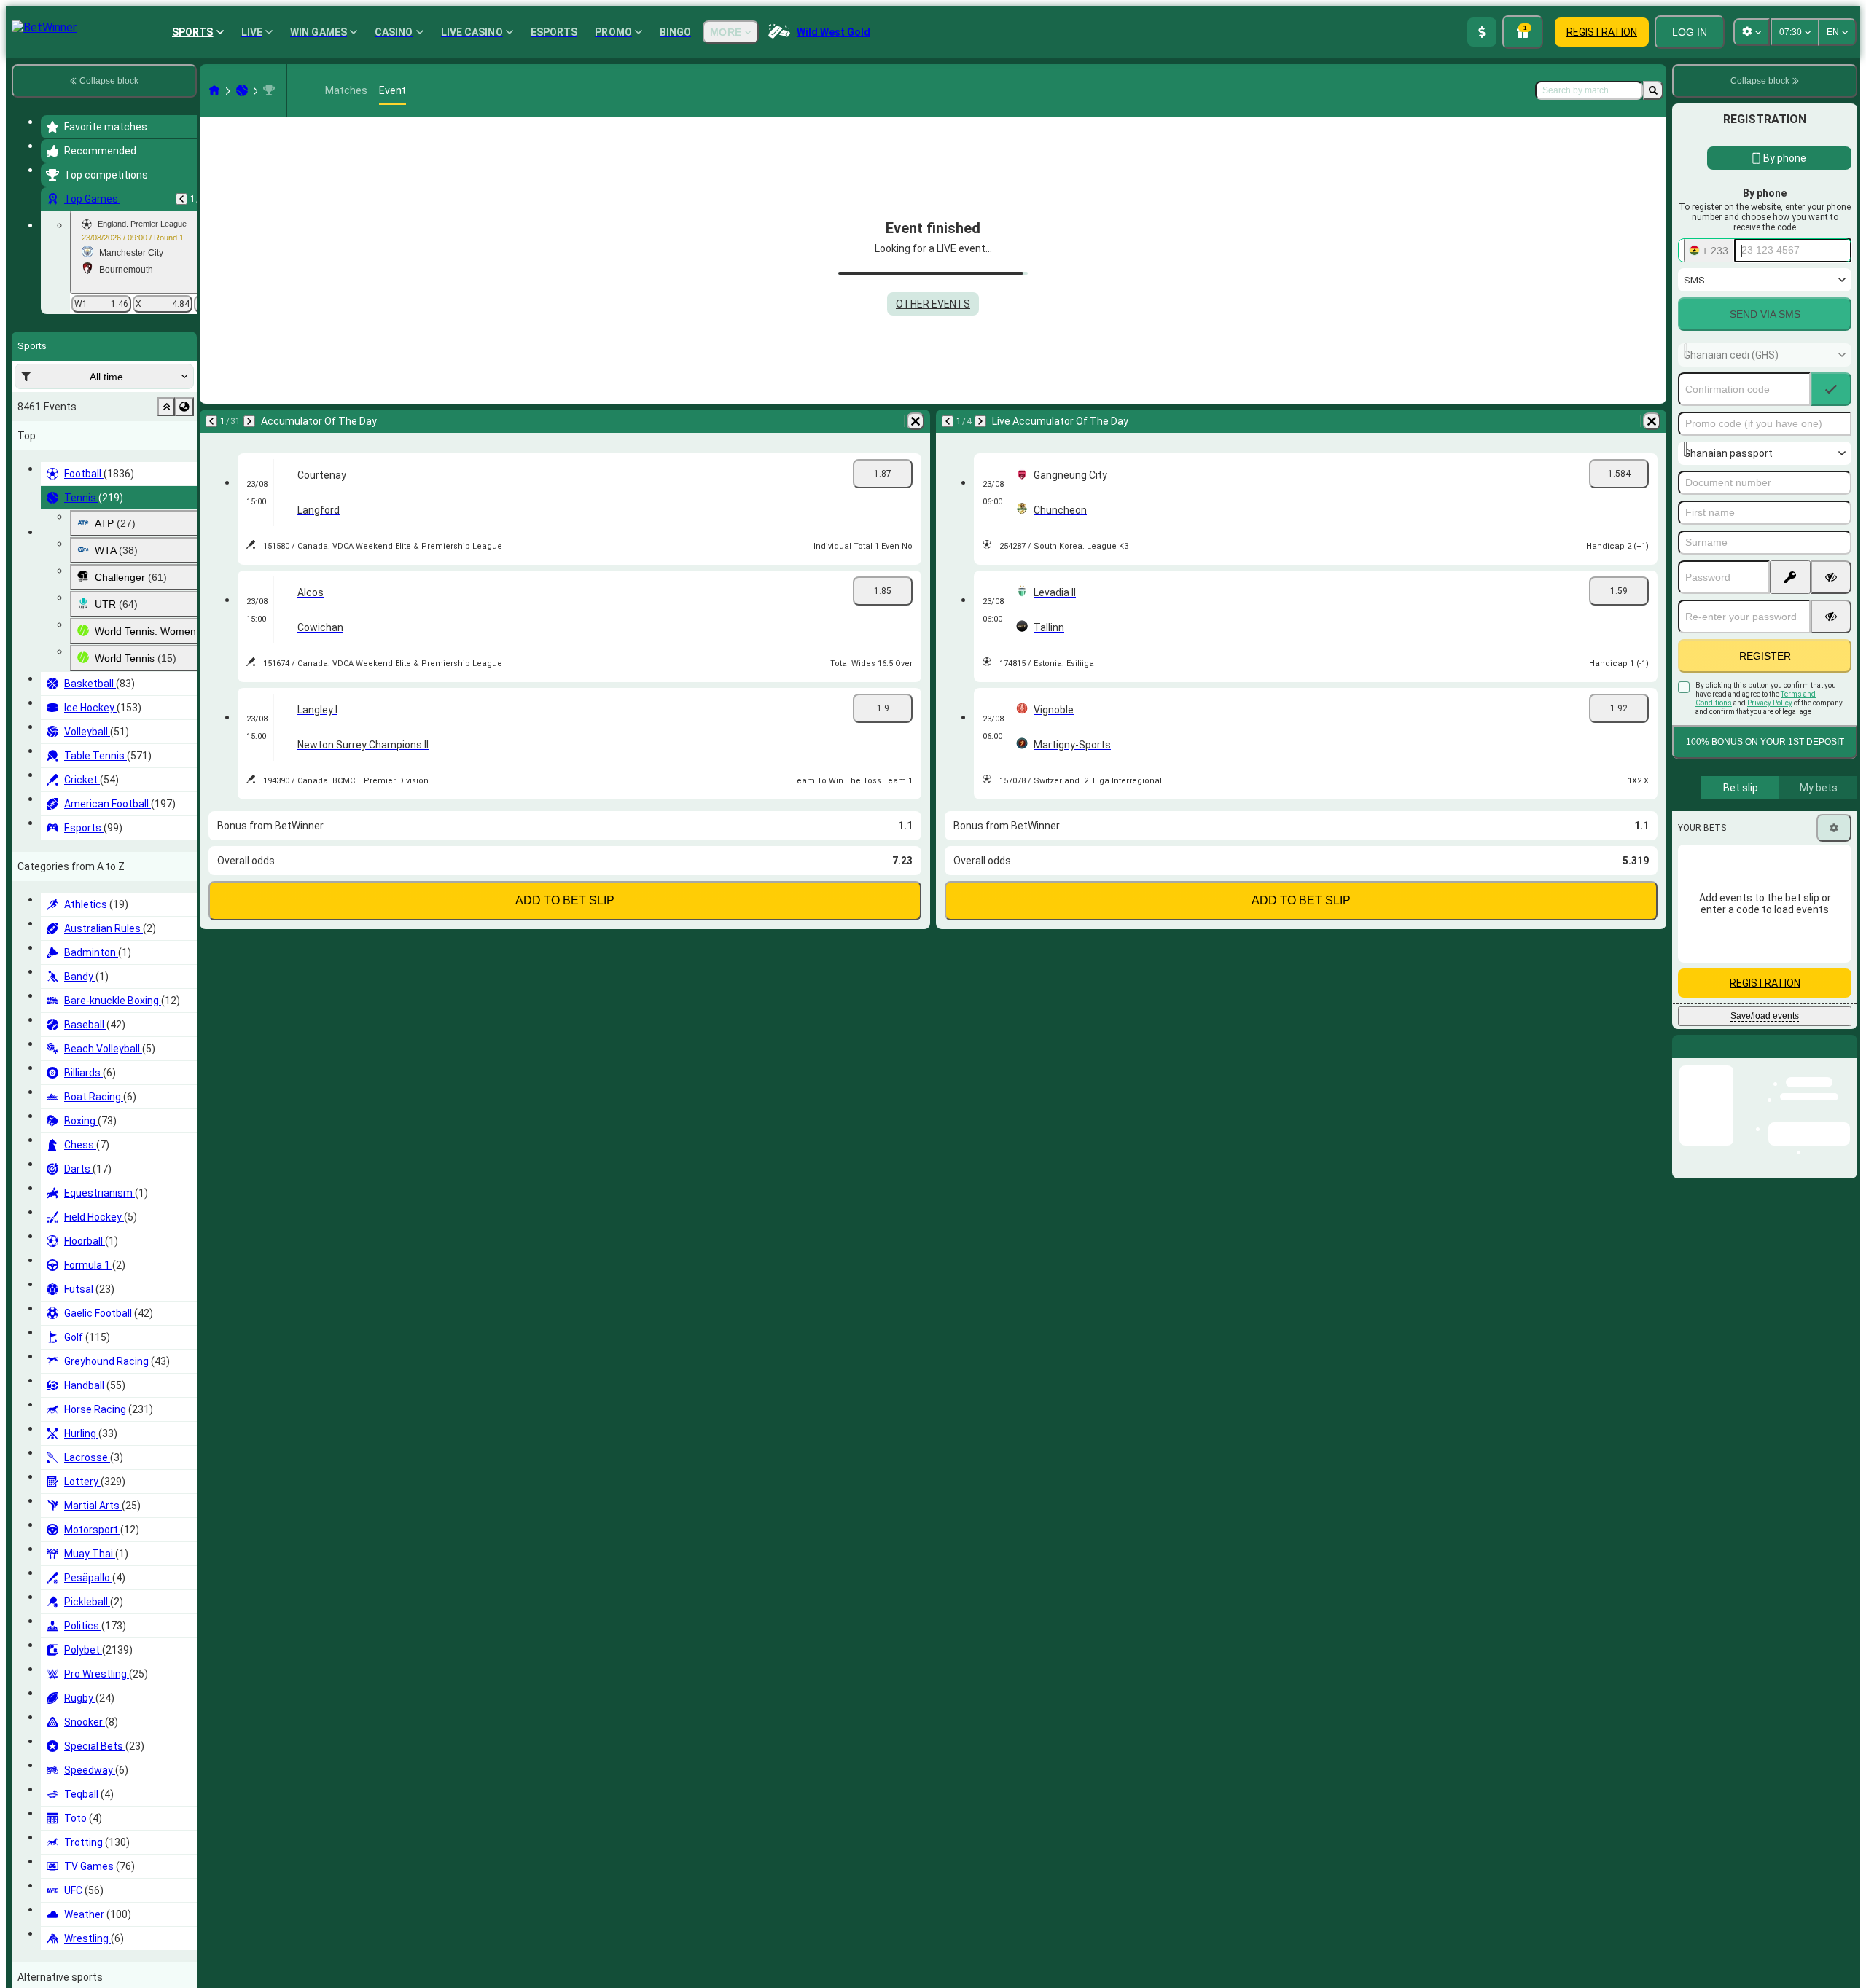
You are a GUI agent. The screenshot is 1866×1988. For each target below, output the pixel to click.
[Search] (1653, 90)
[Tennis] (242, 90)
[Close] (1846, 1058)
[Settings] (1834, 828)
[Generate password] (1790, 577)
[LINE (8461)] (214, 90)
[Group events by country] (184, 407)
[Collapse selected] (166, 407)
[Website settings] (1752, 32)
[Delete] (916, 421)
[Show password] (1831, 577)
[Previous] (181, 199)
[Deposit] (1482, 32)
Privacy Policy (1770, 703)
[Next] (249, 421)
